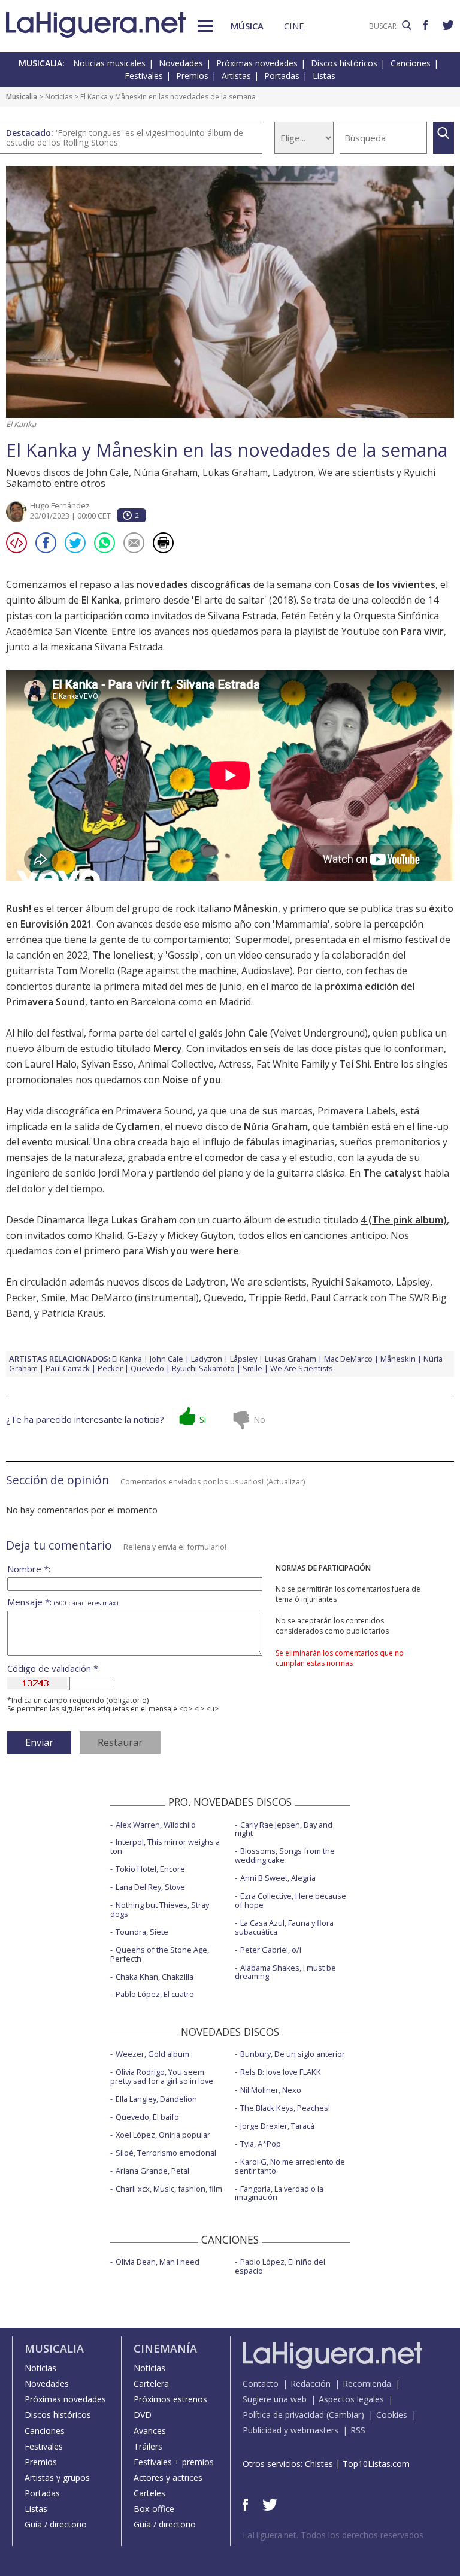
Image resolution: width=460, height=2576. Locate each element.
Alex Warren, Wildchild (156, 1825)
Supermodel (263, 940)
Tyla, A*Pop (261, 2144)
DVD (143, 2415)
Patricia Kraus (72, 1313)
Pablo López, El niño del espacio (280, 2266)
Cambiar (345, 2415)
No (259, 1419)
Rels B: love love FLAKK (281, 2072)
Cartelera (151, 2383)
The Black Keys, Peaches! (285, 2108)
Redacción (311, 2383)
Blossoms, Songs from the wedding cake (285, 1855)
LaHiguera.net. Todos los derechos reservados (333, 2535)
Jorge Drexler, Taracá (277, 2126)
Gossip (183, 955)
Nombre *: (29, 1569)
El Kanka (127, 1359)
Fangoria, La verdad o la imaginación (279, 2193)
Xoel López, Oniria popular (163, 2135)
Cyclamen (138, 1126)
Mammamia (301, 924)
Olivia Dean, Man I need (158, 2262)
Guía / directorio (56, 2524)
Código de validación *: (54, 1669)
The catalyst (392, 1173)
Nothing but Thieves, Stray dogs (160, 1909)
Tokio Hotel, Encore (150, 1869)
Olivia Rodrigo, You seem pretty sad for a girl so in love (162, 2076)
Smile (53, 1298)
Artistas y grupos (57, 2477)
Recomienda (367, 2383)
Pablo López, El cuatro (155, 1994)
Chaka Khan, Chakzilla (155, 1977)
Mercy (168, 1048)
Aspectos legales (351, 2399)
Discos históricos (344, 63)
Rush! (19, 908)
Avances (150, 2431)
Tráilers (148, 2446)
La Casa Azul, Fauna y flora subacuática (284, 1927)
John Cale (167, 1359)
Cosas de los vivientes (384, 584)
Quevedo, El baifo (147, 2117)
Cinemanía (165, 2348)
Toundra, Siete (142, 1932)
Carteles (149, 2493)
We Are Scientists (302, 1368)
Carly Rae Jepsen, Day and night (284, 1829)
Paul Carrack (68, 1368)
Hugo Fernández (60, 505)
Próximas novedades (257, 63)
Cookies (392, 2415)
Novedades (181, 63)
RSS (358, 2430)
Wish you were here (193, 1251)
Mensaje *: (63, 1602)
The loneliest (123, 955)
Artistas (236, 76)
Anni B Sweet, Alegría (278, 1878)
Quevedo (224, 1298)
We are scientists (269, 1282)
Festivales (144, 76)
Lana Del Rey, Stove (150, 1887)
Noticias (59, 97)
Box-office (154, 2509)
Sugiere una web (275, 2399)
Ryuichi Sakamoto (351, 1282)
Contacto (261, 2383)
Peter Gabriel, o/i (271, 1950)
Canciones (411, 63)
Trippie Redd (277, 1298)
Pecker (21, 1298)
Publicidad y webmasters (290, 2430)
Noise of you (192, 1080)
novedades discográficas (194, 584)
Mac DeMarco (101, 1298)
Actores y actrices (168, 2477)
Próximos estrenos (170, 2399)
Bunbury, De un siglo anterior (293, 2054)
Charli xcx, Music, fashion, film (169, 2189)
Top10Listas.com (376, 2464)
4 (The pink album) (404, 1220)
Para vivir (422, 631)
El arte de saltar (229, 600)
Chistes (319, 2464)
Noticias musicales (109, 63)
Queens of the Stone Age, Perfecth (160, 1954)
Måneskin (398, 1359)
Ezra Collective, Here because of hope (290, 1900)
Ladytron (205, 1282)
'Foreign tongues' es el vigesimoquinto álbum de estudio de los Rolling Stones (125, 137)
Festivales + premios (174, 2462)
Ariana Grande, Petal (152, 2171)
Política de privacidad (283, 2415)
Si (203, 1419)
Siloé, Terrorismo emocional (166, 2153)
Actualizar (286, 1481)
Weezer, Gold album (152, 2054)
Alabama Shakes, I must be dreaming (285, 1972)
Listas (324, 76)
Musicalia (22, 97)
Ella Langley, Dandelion (156, 2099)
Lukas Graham (290, 1359)
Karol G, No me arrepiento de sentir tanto (290, 2166)
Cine (294, 26)
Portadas (282, 76)
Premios (192, 76)
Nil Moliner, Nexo (271, 2090)
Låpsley (413, 1282)
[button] (205, 26)
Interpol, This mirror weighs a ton (165, 1846)
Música (247, 26)
